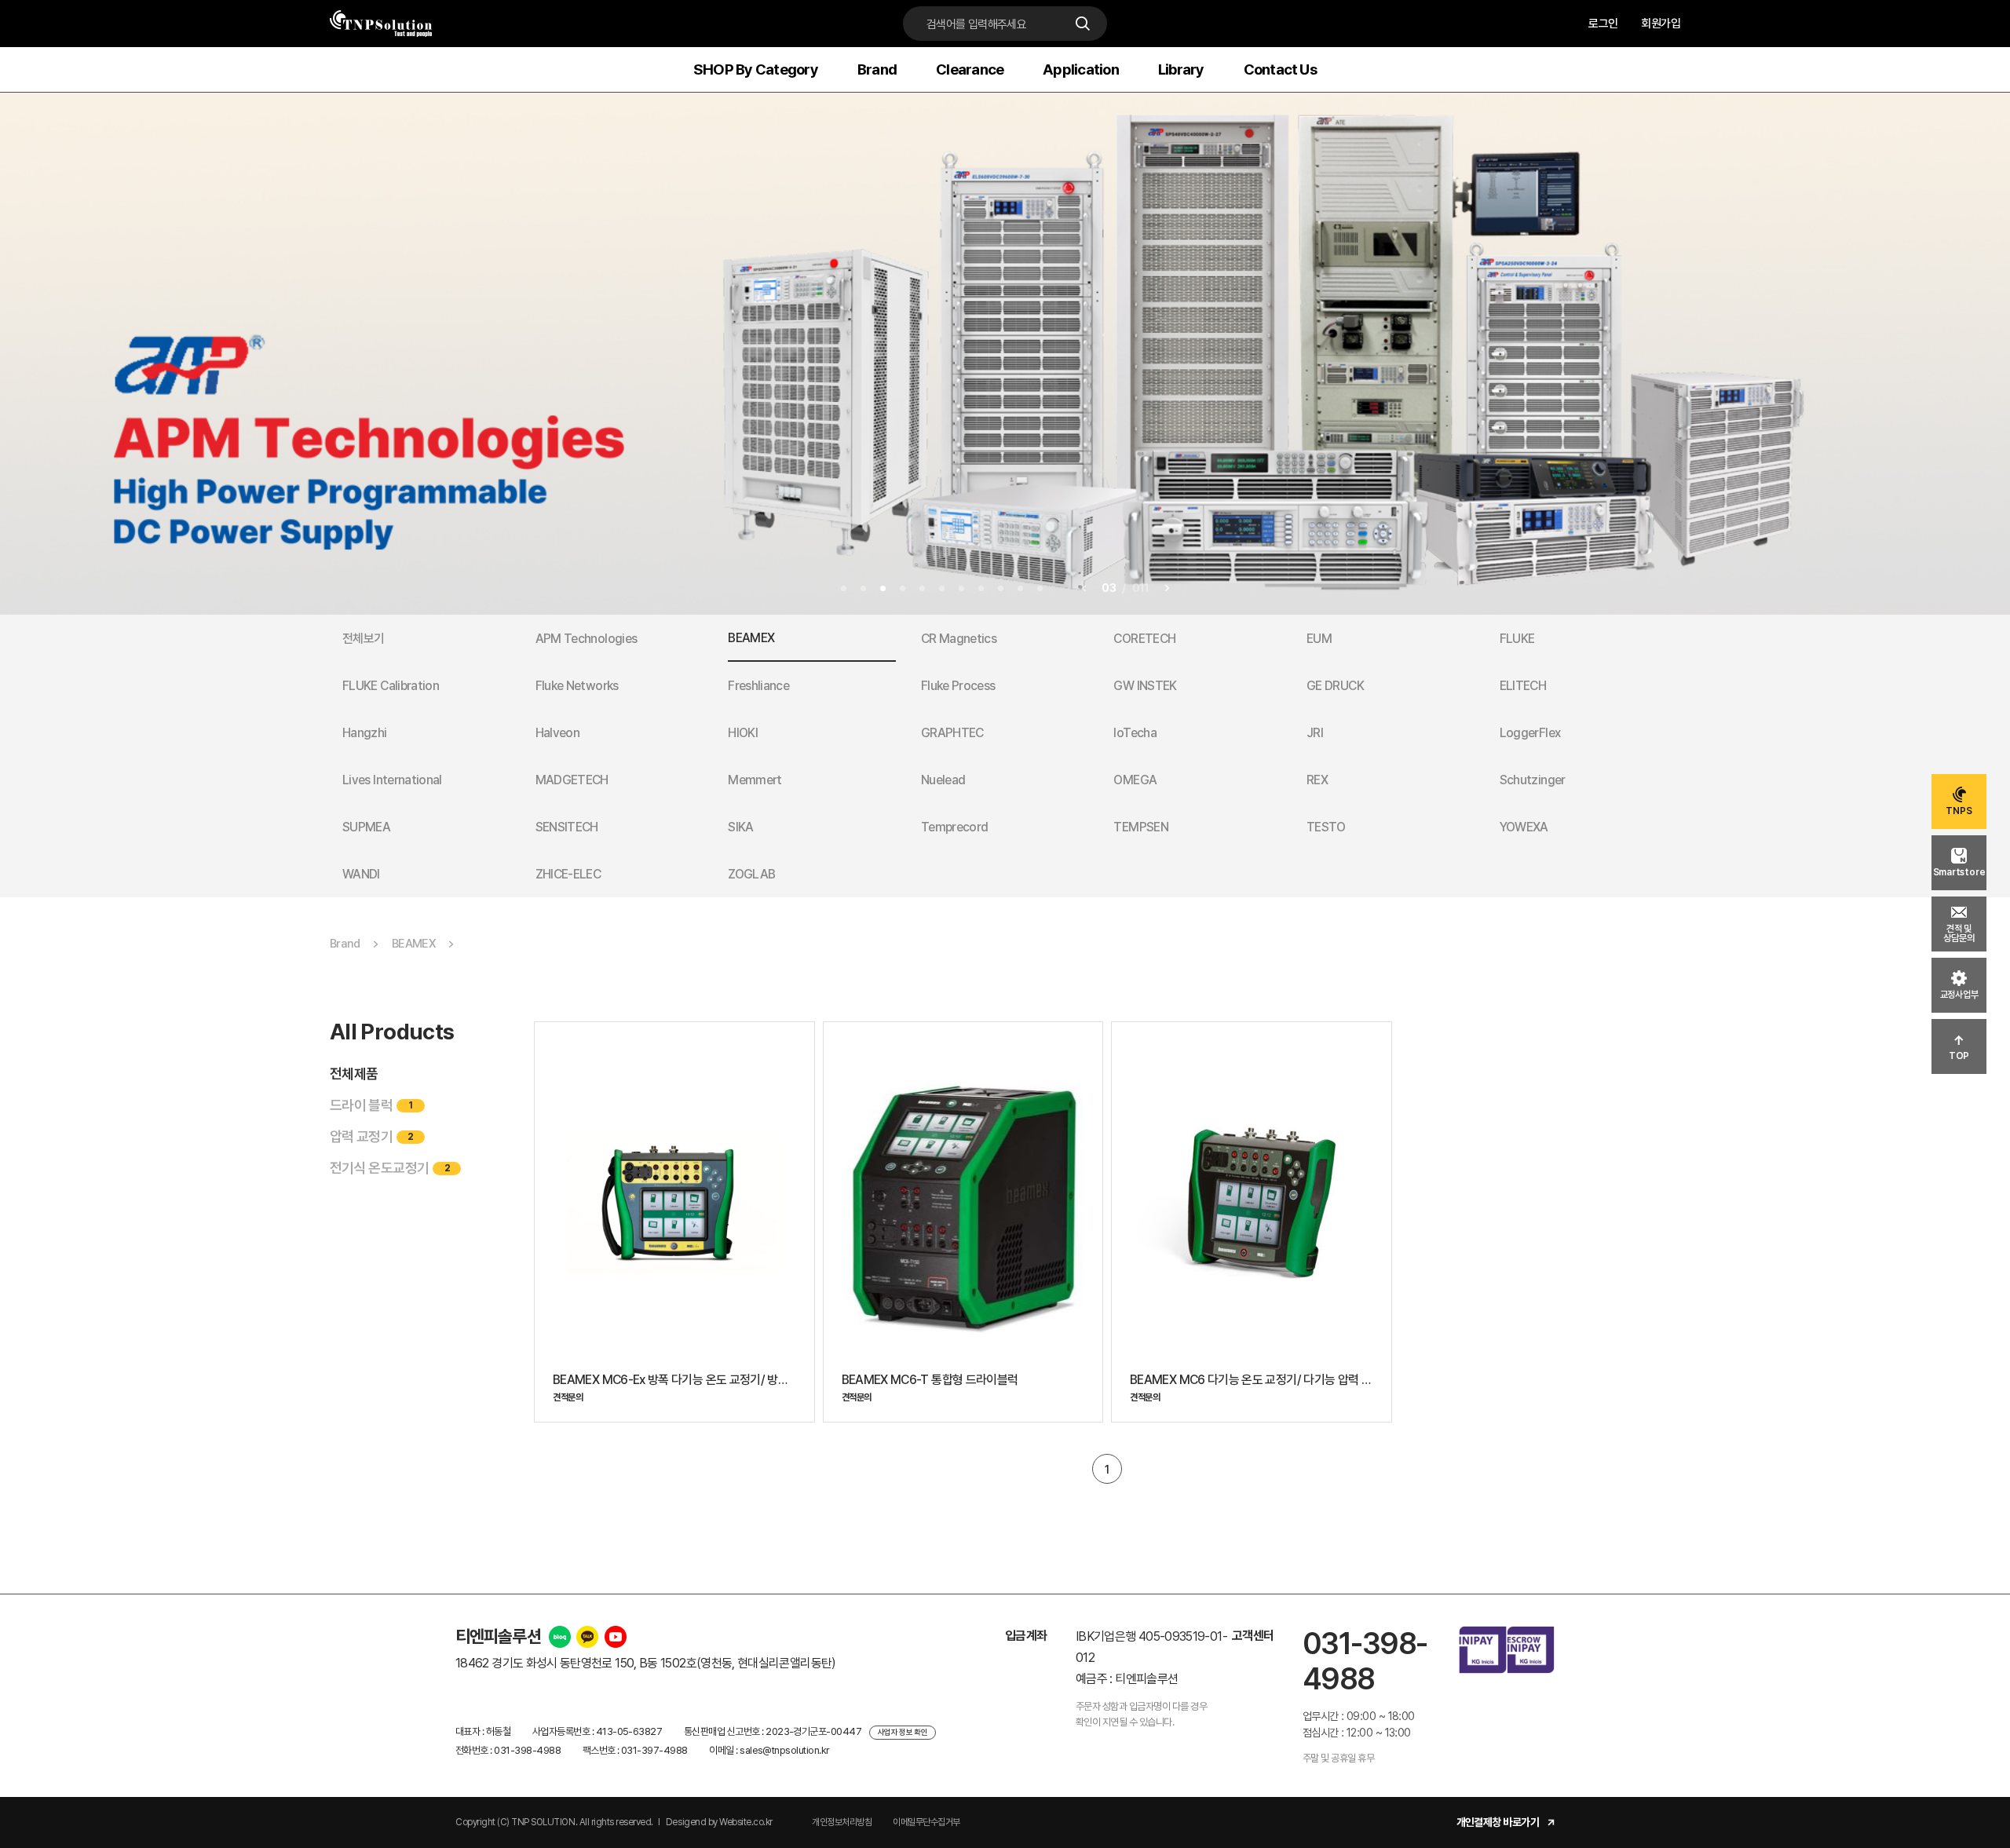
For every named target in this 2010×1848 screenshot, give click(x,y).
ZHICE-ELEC (568, 874)
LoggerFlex (1530, 733)
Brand (877, 69)
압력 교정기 (372, 1136)
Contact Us (1280, 69)
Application (1081, 69)
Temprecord (955, 827)
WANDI (361, 874)
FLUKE (1517, 639)
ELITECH (1523, 686)
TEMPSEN (1141, 827)
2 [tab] (863, 588)
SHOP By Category (756, 69)
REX (1317, 780)
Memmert (755, 780)
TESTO (1326, 827)
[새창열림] (560, 1637)
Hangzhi (365, 733)
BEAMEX (751, 638)
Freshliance (758, 686)
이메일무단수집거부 (926, 1822)
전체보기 (363, 639)
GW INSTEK (1145, 686)
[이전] (1084, 588)
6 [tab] (942, 588)
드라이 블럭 (371, 1105)
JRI (1315, 733)
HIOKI (743, 733)
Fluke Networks (577, 686)
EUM (1319, 639)
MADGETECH (572, 780)
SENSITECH (567, 827)
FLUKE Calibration (391, 686)
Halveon (558, 733)
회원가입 (1661, 24)
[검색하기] (1087, 24)
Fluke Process (958, 686)
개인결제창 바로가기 (1498, 1822)
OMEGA (1135, 780)
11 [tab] (1040, 588)
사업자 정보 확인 (903, 1732)
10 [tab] (1020, 588)
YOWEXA (1524, 827)
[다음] (1167, 588)
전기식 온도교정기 (390, 1168)
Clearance (970, 69)
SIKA (740, 827)
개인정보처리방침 (842, 1822)
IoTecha (1135, 733)
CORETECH (1144, 639)
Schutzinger (1533, 780)
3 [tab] (883, 588)
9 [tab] (1001, 588)
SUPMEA (366, 827)
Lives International (392, 780)
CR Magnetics (959, 639)
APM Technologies (587, 639)
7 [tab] (961, 588)
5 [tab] (922, 588)
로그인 (1603, 24)
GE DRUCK (1335, 686)
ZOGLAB (751, 874)
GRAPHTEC (952, 733)
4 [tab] (903, 588)
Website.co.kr (746, 1822)
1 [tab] (844, 588)
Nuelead (943, 780)
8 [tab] (981, 588)
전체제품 (354, 1074)
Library (1181, 69)
